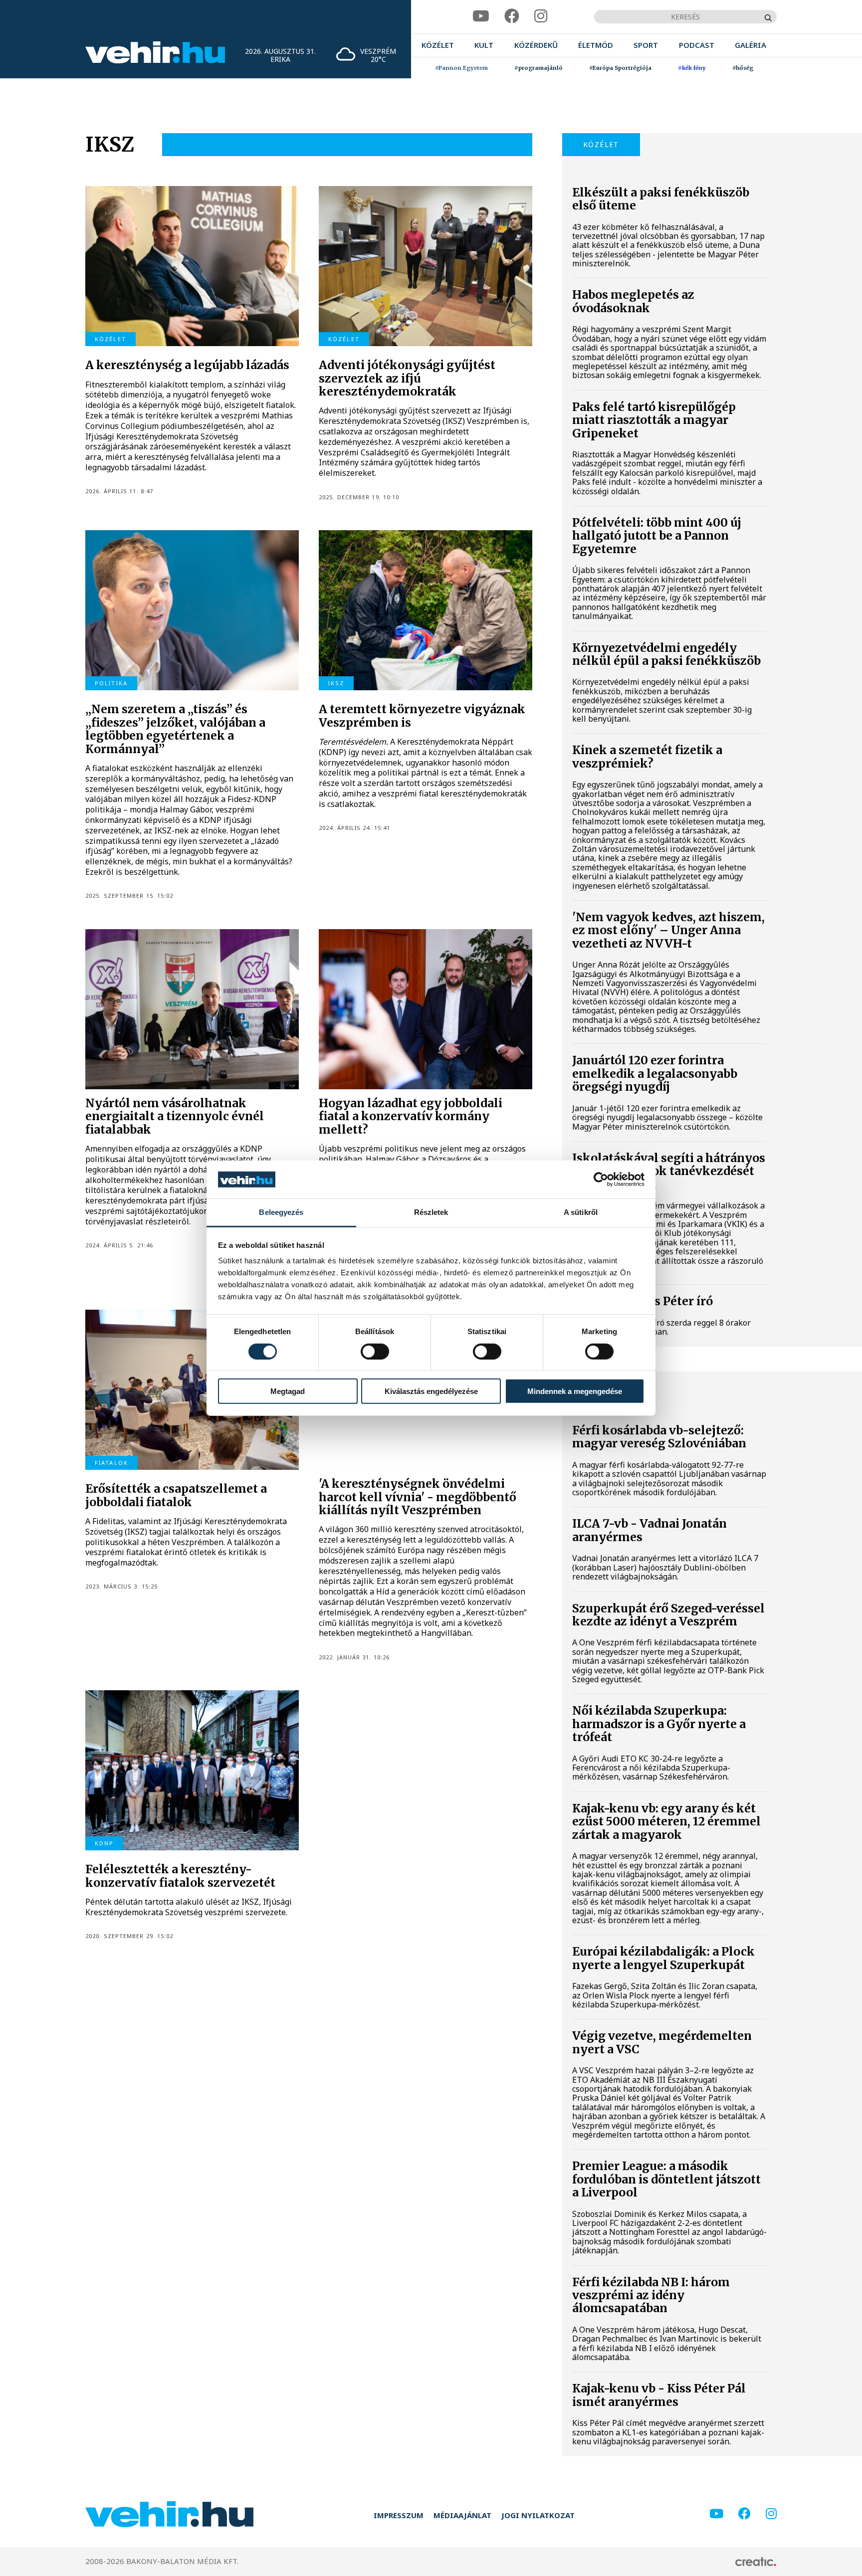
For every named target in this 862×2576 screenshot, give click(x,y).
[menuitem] (438, 45)
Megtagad (288, 1391)
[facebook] (512, 16)
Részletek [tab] (431, 1212)
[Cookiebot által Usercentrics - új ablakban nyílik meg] (601, 1180)
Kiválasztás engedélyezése (431, 1391)
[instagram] (541, 16)
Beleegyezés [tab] (281, 1212)
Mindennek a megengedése (575, 1391)
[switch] (375, 1351)
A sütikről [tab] (581, 1212)
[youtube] (481, 16)
